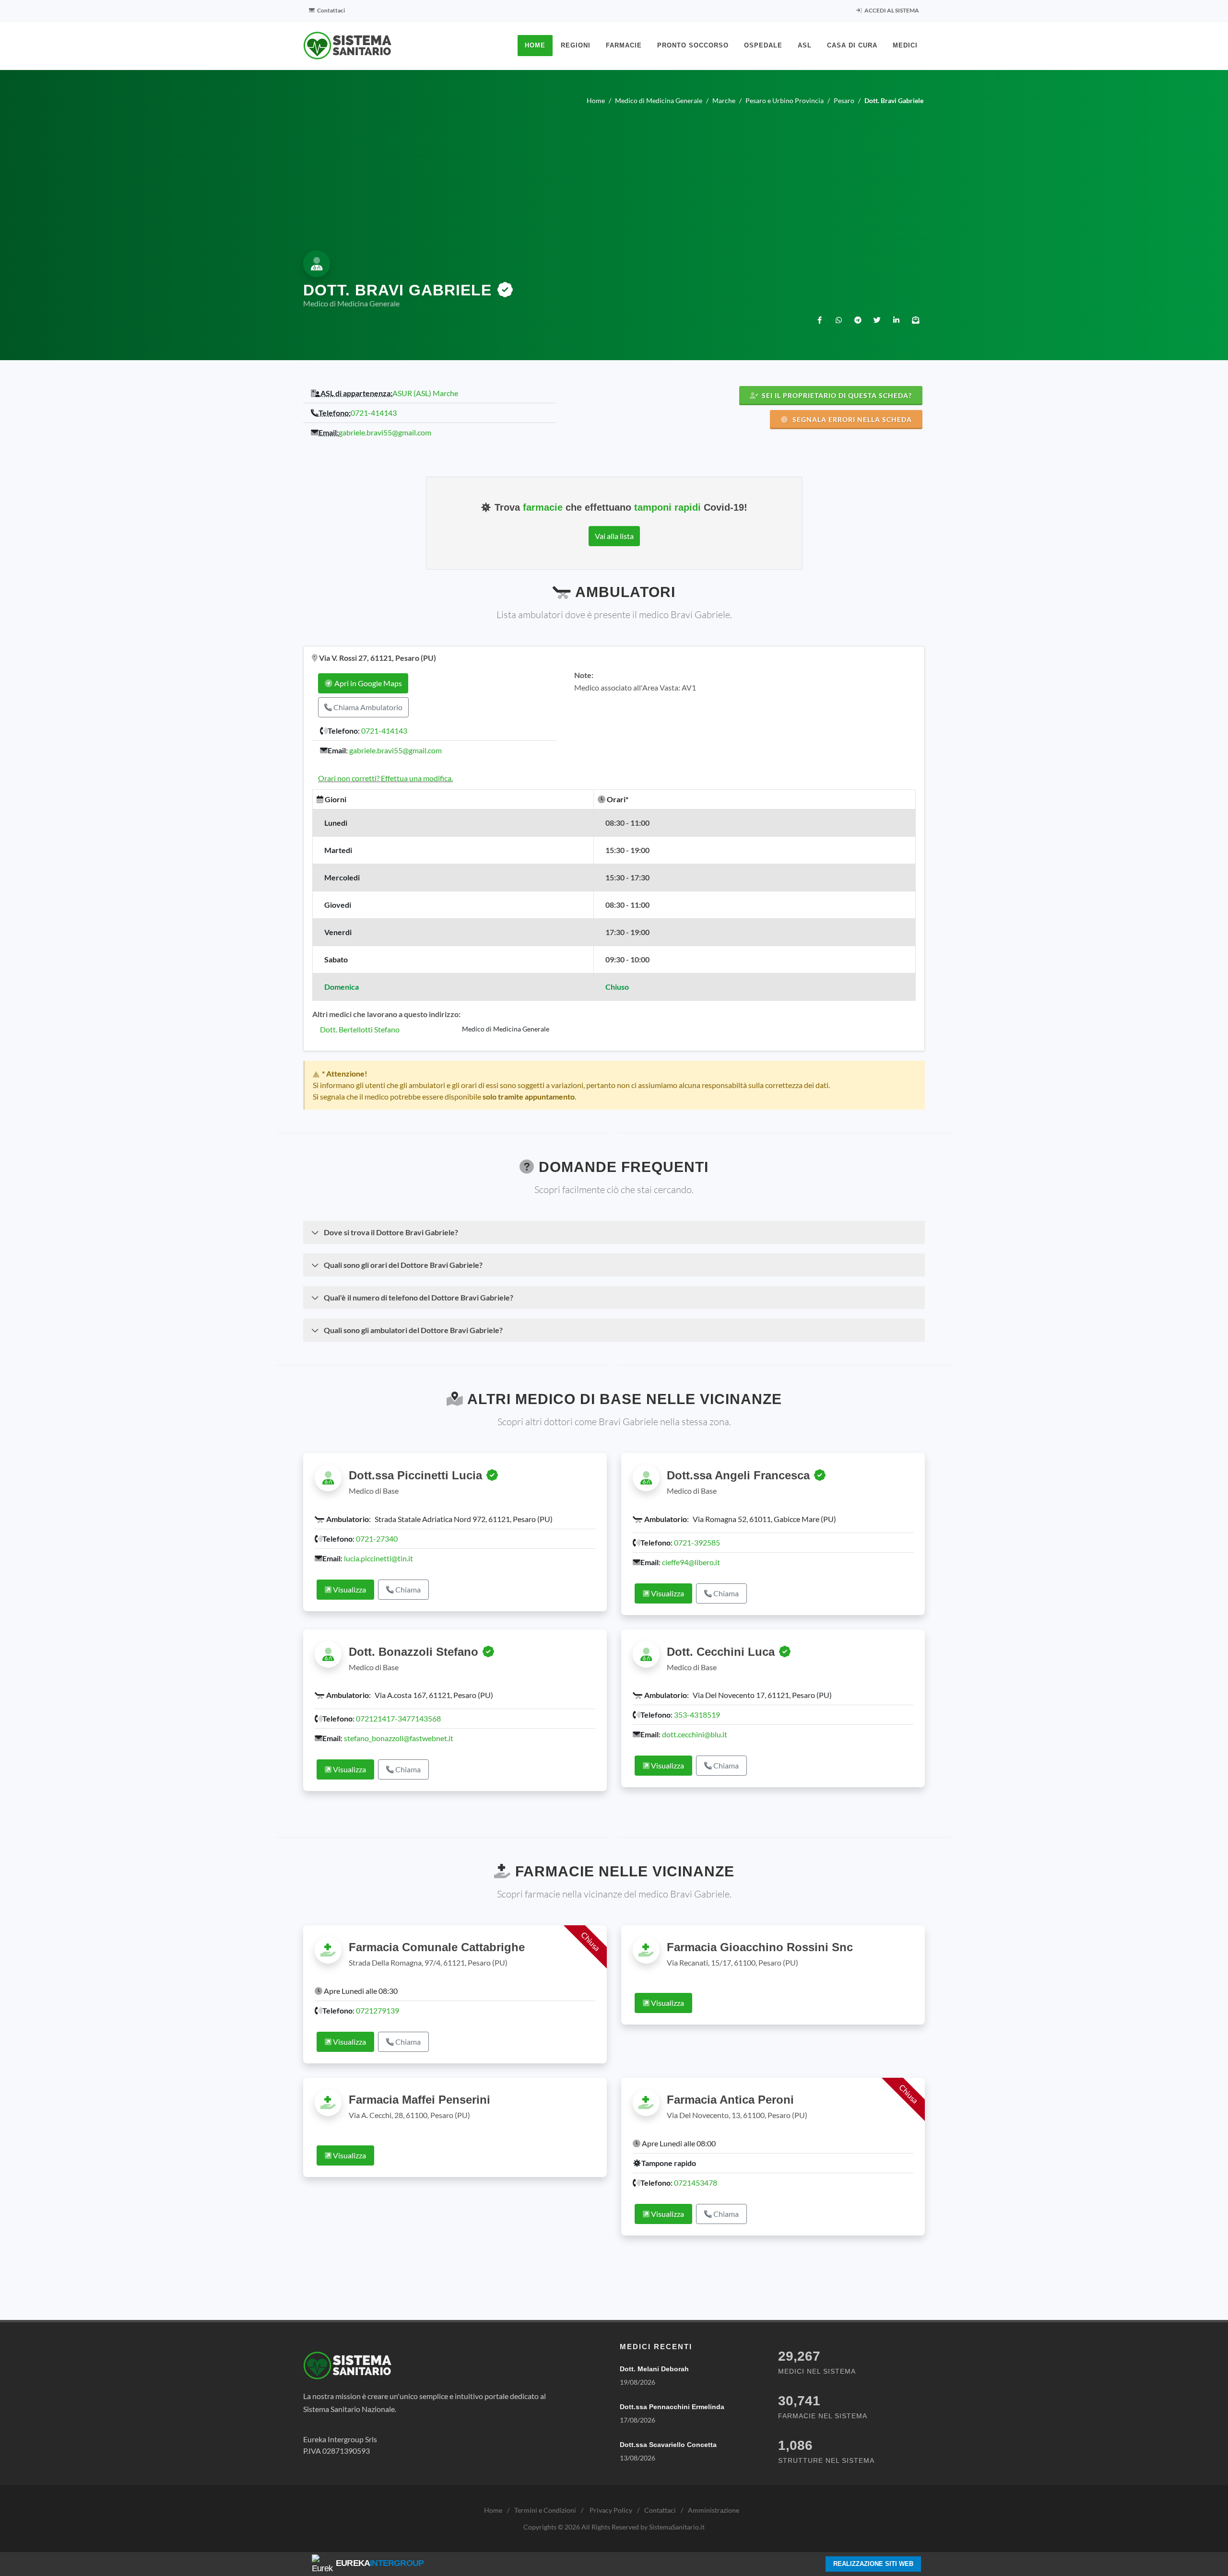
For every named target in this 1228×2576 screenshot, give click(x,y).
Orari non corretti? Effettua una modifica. (385, 778)
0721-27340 (377, 1539)
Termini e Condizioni (545, 2510)
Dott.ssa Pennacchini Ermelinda (672, 2407)
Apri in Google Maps (367, 683)
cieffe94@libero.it (691, 1562)
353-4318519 (697, 1715)
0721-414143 (374, 413)
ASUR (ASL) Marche (425, 393)
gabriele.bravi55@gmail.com (385, 432)
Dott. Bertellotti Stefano (360, 1029)
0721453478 (696, 2183)
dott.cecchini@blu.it (695, 1734)
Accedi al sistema (891, 10)
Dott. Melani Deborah (654, 2369)
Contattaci (331, 10)
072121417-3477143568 (398, 1718)
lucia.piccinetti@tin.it (378, 1558)
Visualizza (349, 1589)
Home (493, 2510)
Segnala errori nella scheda (851, 419)
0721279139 (378, 2010)
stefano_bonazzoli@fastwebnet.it (399, 1738)
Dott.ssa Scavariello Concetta (668, 2445)
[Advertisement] (614, 176)
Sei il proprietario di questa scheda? (836, 395)
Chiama (407, 1589)
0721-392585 (697, 1542)
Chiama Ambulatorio (367, 707)
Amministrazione (714, 2510)
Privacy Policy (611, 2510)
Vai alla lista (614, 536)
